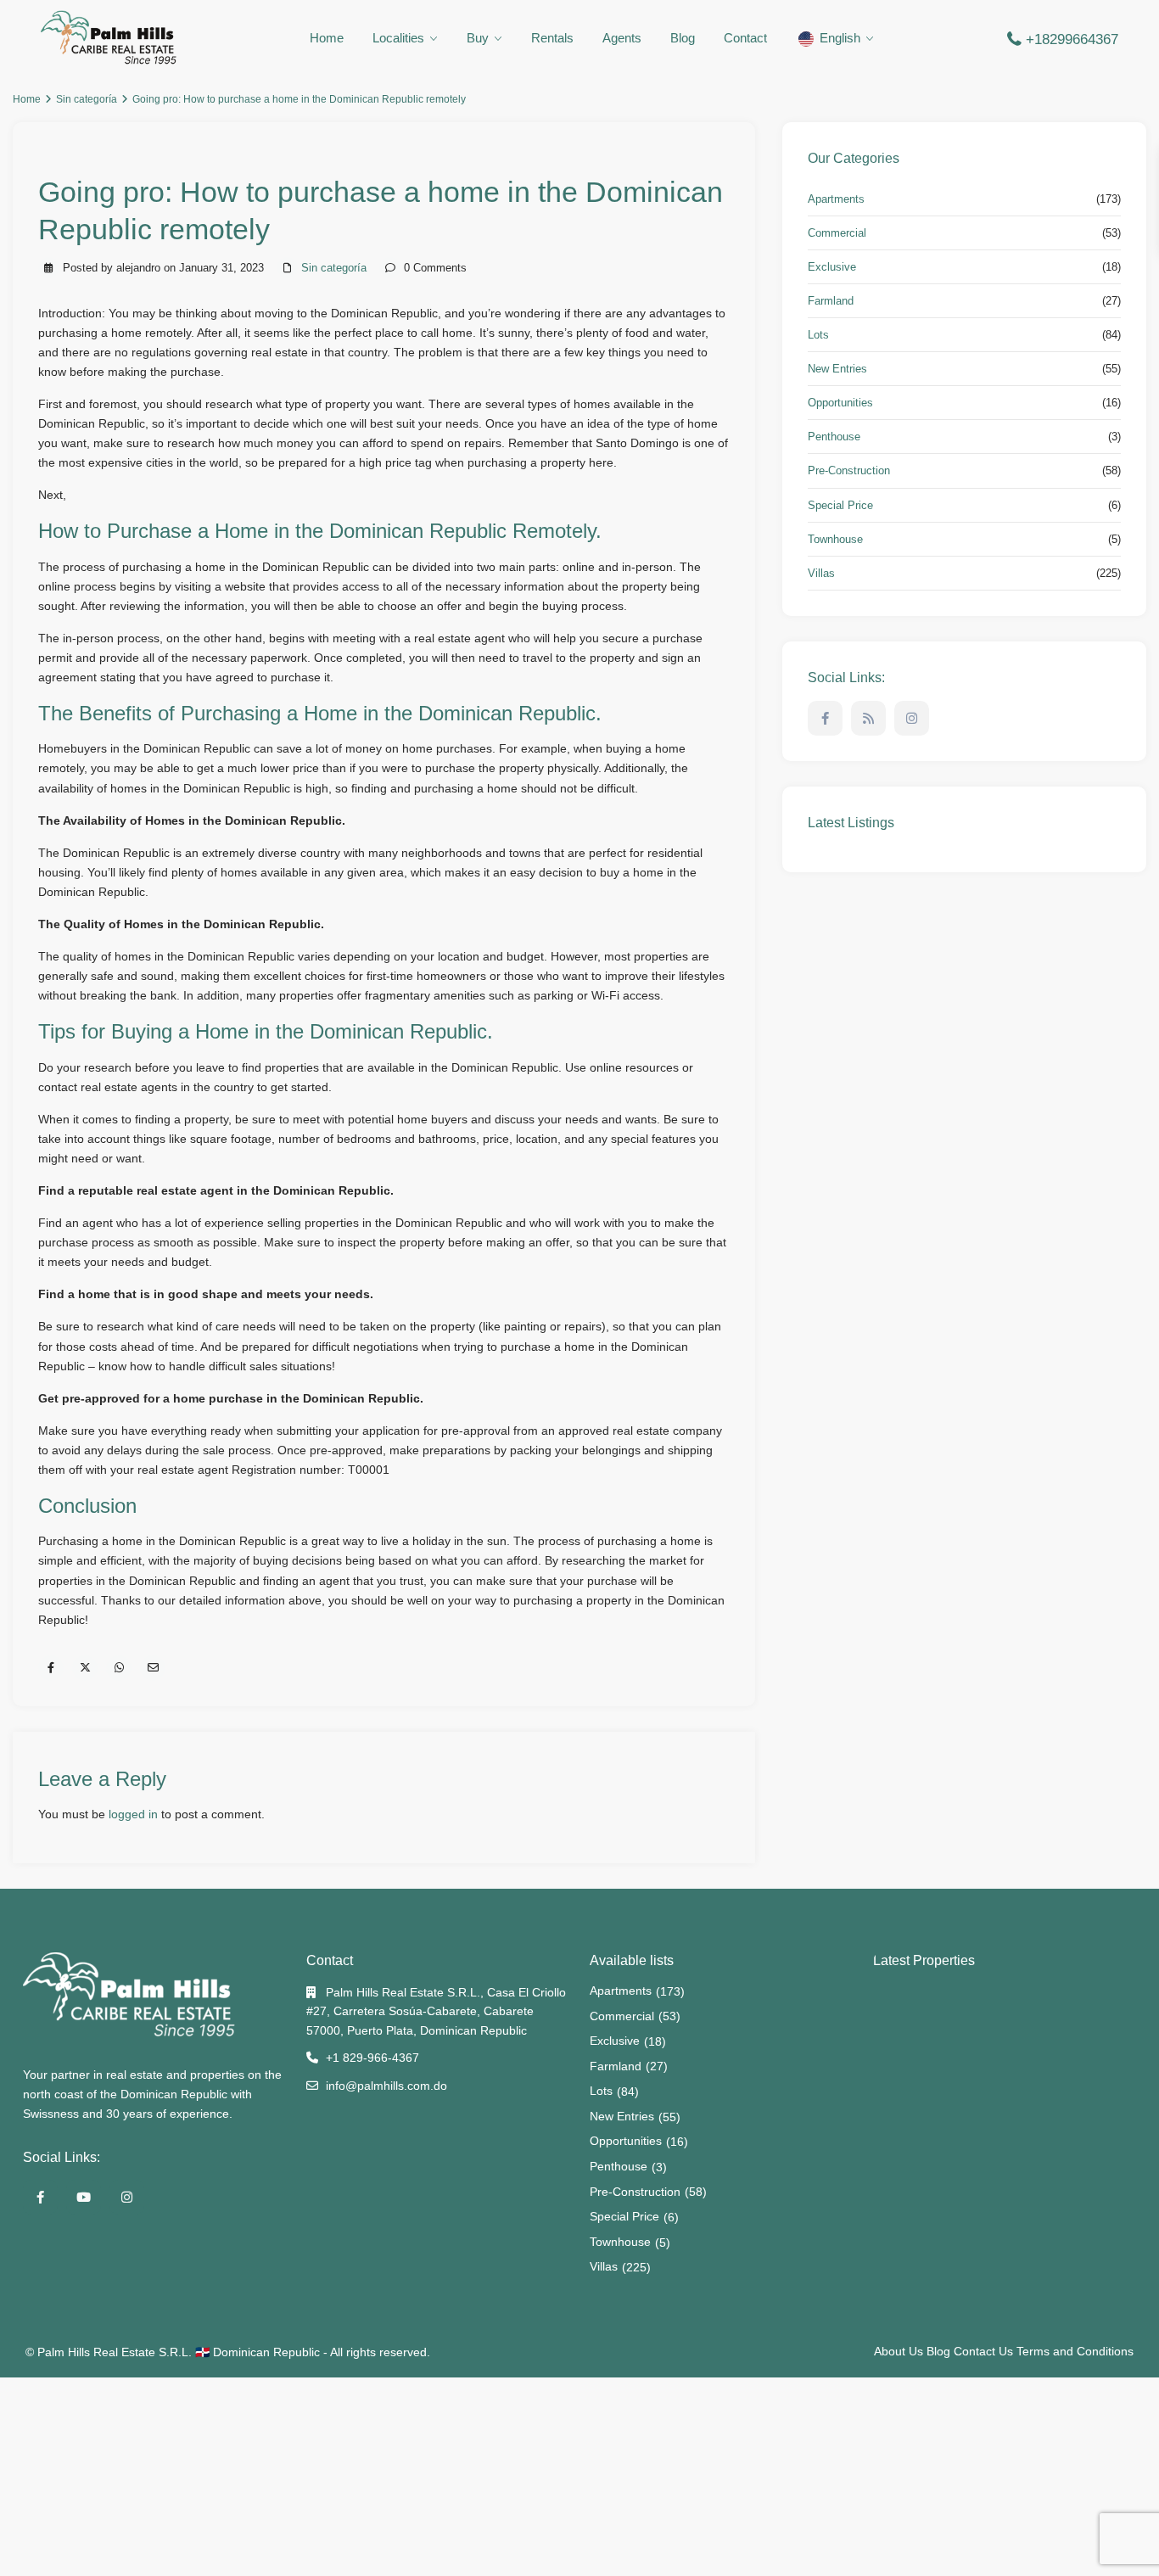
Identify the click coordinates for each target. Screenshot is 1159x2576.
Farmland (831, 301)
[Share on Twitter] (85, 1668)
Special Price (840, 505)
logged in (133, 1814)
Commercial (837, 233)
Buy (478, 38)
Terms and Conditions (1075, 2351)
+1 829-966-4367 (372, 2058)
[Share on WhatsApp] (119, 1668)
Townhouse (835, 539)
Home (327, 38)
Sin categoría (87, 99)
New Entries (837, 369)
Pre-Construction (849, 470)
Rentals (552, 38)
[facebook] (825, 718)
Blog (683, 38)
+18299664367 (1072, 39)
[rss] (868, 718)
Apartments (836, 199)
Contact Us (983, 2351)
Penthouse (834, 437)
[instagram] (912, 718)
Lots (818, 335)
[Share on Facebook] (51, 1668)
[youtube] (84, 2197)
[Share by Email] (153, 1668)
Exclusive (832, 267)
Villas (821, 573)
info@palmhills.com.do (386, 2086)
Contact (745, 38)
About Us (899, 2351)
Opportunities (840, 403)
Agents (622, 38)
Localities (398, 38)
